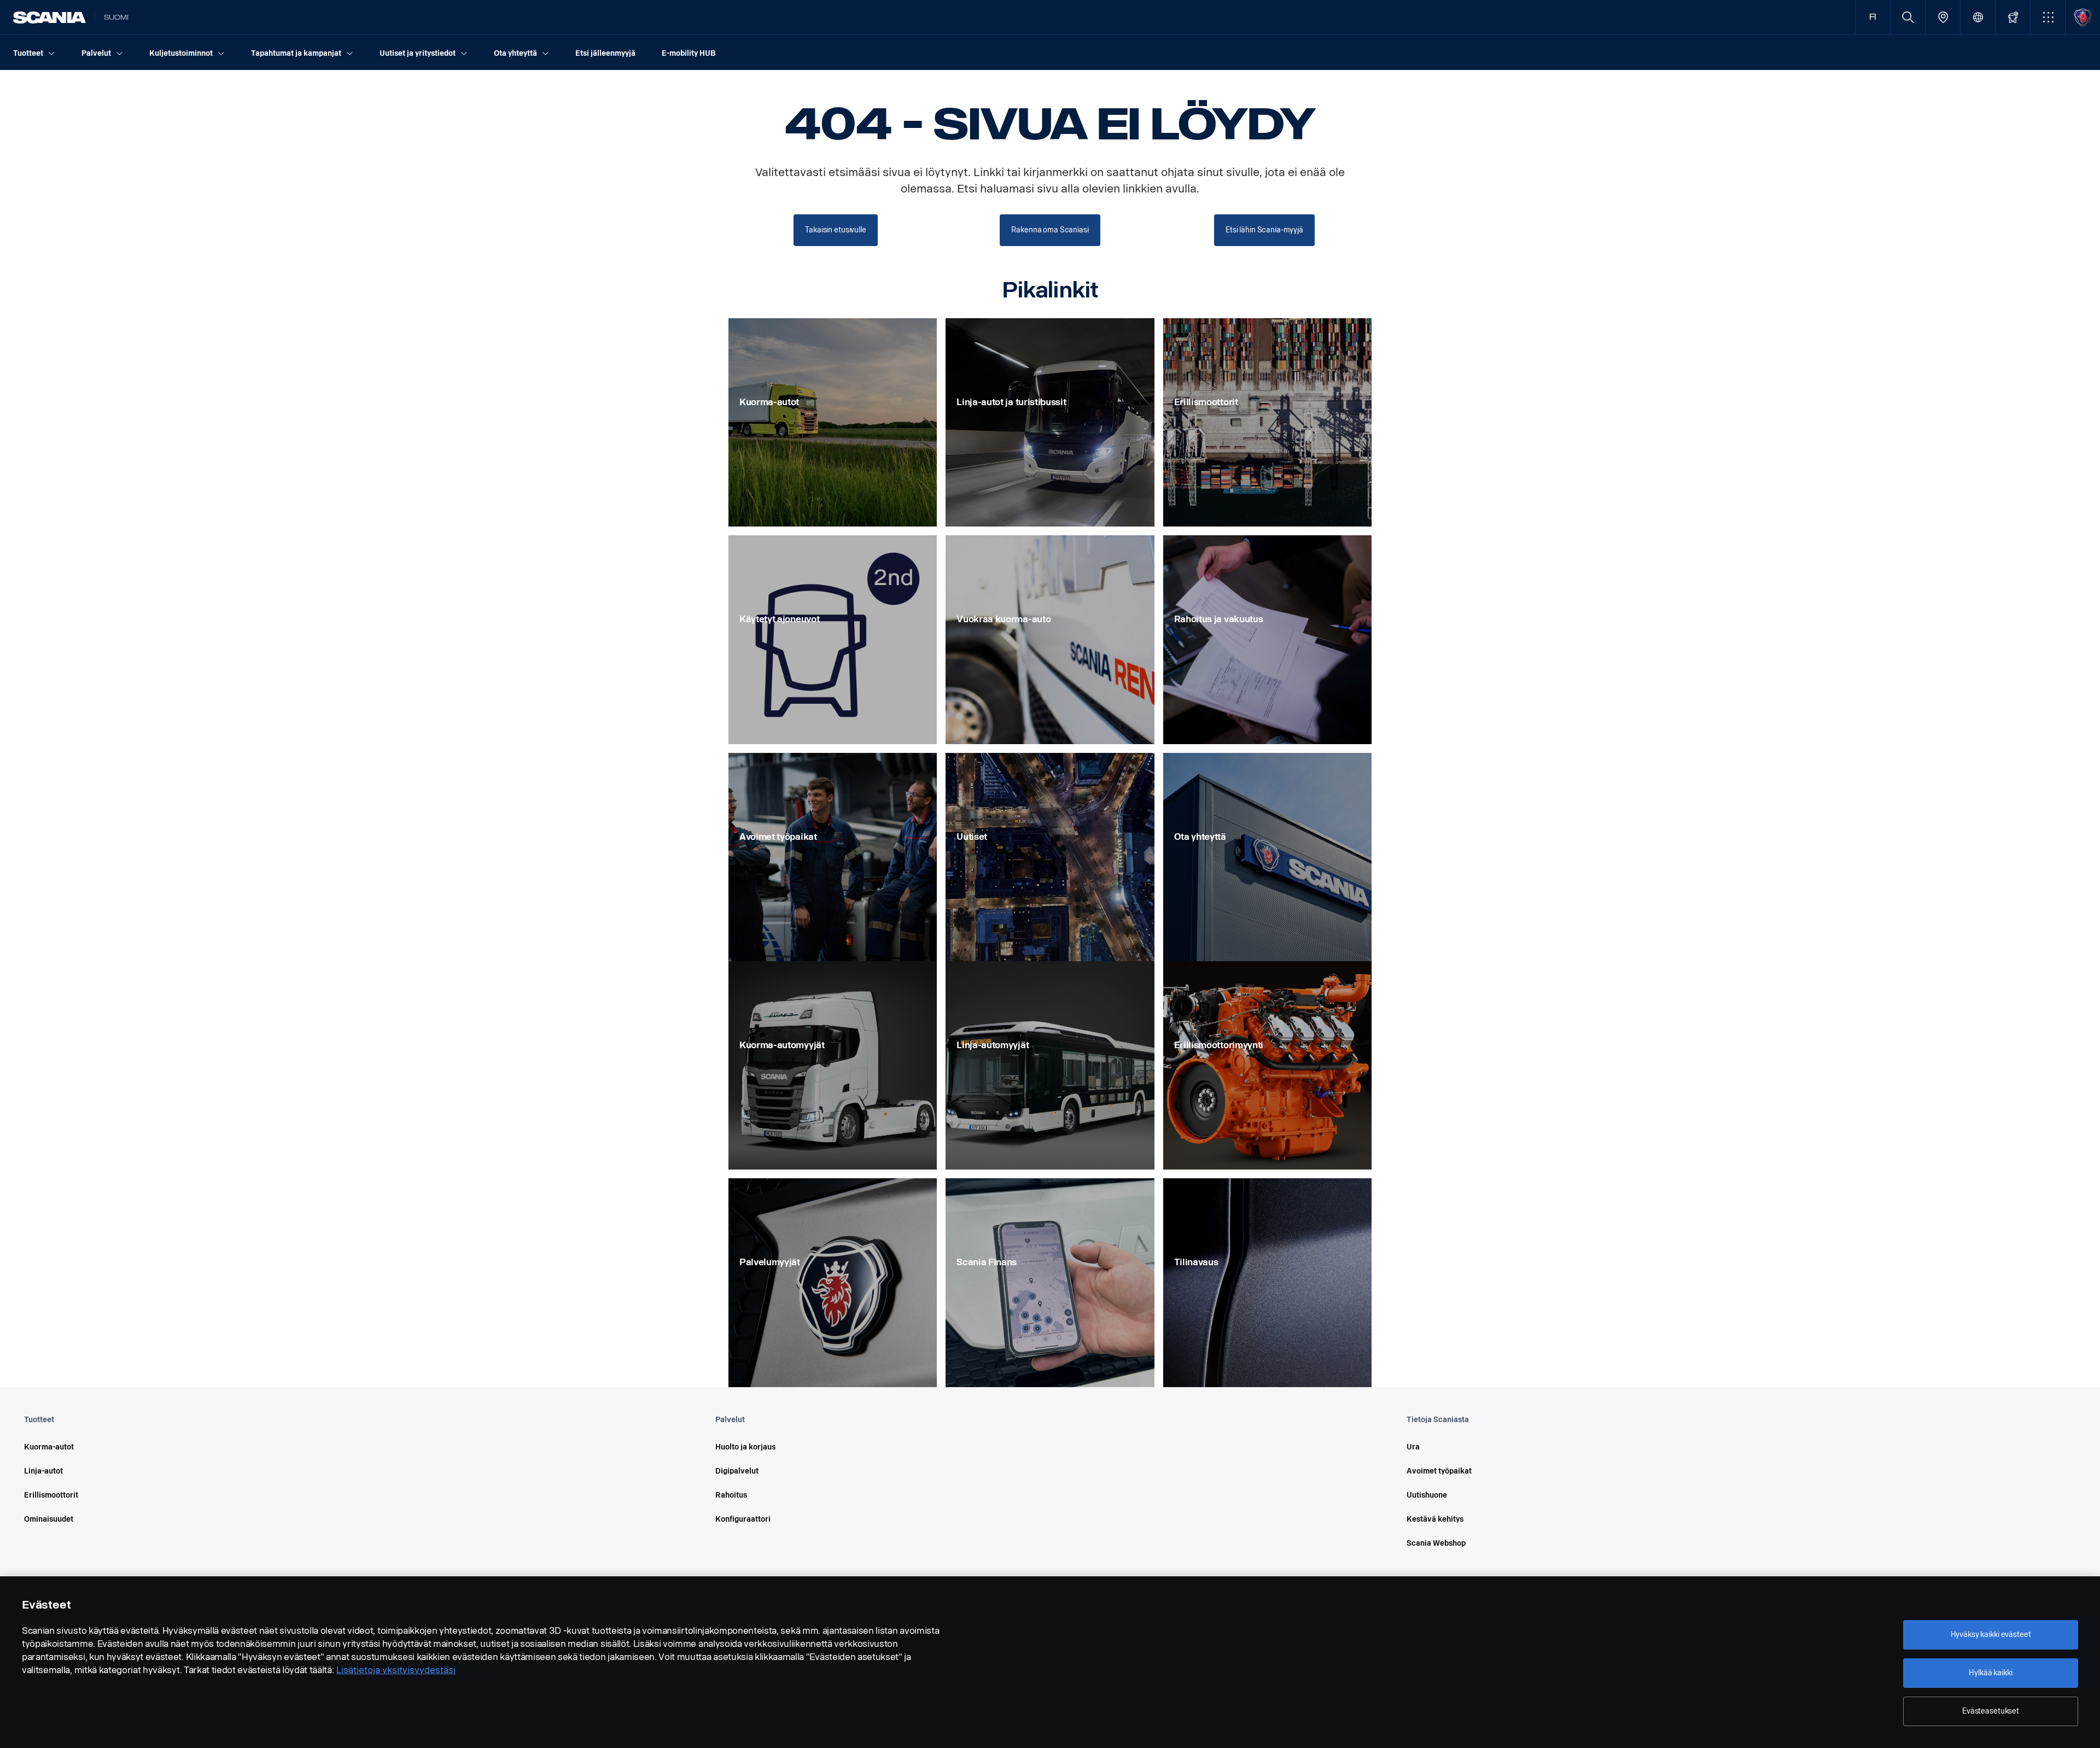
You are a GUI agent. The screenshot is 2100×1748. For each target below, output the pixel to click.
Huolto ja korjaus (745, 1447)
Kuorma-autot (49, 1447)
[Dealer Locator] (1943, 17)
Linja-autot (43, 1471)
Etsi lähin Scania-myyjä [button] (1264, 230)
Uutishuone (1427, 1495)
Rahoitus (731, 1495)
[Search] (1908, 17)
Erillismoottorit (51, 1495)
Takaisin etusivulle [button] (835, 230)
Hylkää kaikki (1990, 1673)
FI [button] (1873, 17)
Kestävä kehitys (1435, 1519)
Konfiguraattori (743, 1519)
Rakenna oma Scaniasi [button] (1050, 230)
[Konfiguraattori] (2013, 17)
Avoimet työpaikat (1439, 1471)
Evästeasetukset (1991, 1711)
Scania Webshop (1436, 1543)
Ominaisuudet (49, 1519)
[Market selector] (1978, 17)
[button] (2048, 17)
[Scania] (49, 17)
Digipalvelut (737, 1471)
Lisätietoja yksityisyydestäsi (396, 1670)
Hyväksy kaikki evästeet (1991, 1635)
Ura (1413, 1447)
